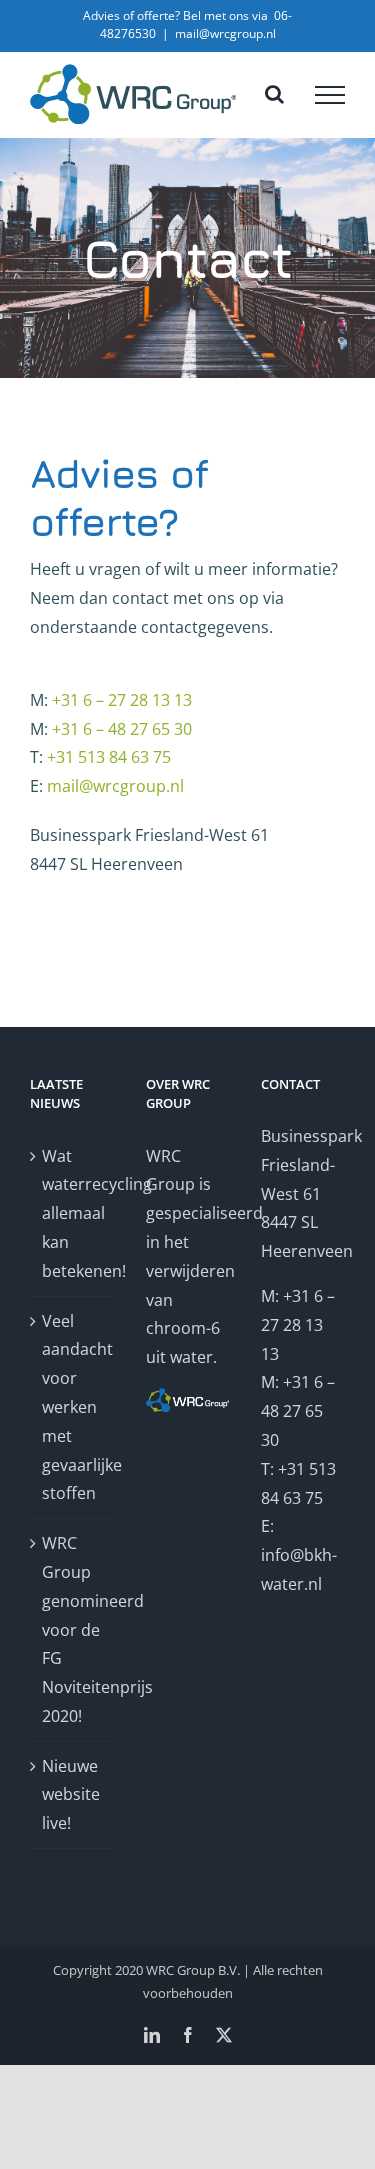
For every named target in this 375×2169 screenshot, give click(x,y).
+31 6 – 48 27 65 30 (122, 729)
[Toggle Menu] (330, 95)
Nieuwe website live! (71, 1795)
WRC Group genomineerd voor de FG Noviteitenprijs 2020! (73, 1629)
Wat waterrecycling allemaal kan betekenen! (73, 1213)
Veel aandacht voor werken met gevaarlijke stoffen (73, 1407)
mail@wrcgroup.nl (225, 33)
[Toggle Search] (274, 94)
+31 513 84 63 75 (109, 757)
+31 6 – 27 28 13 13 (122, 700)
